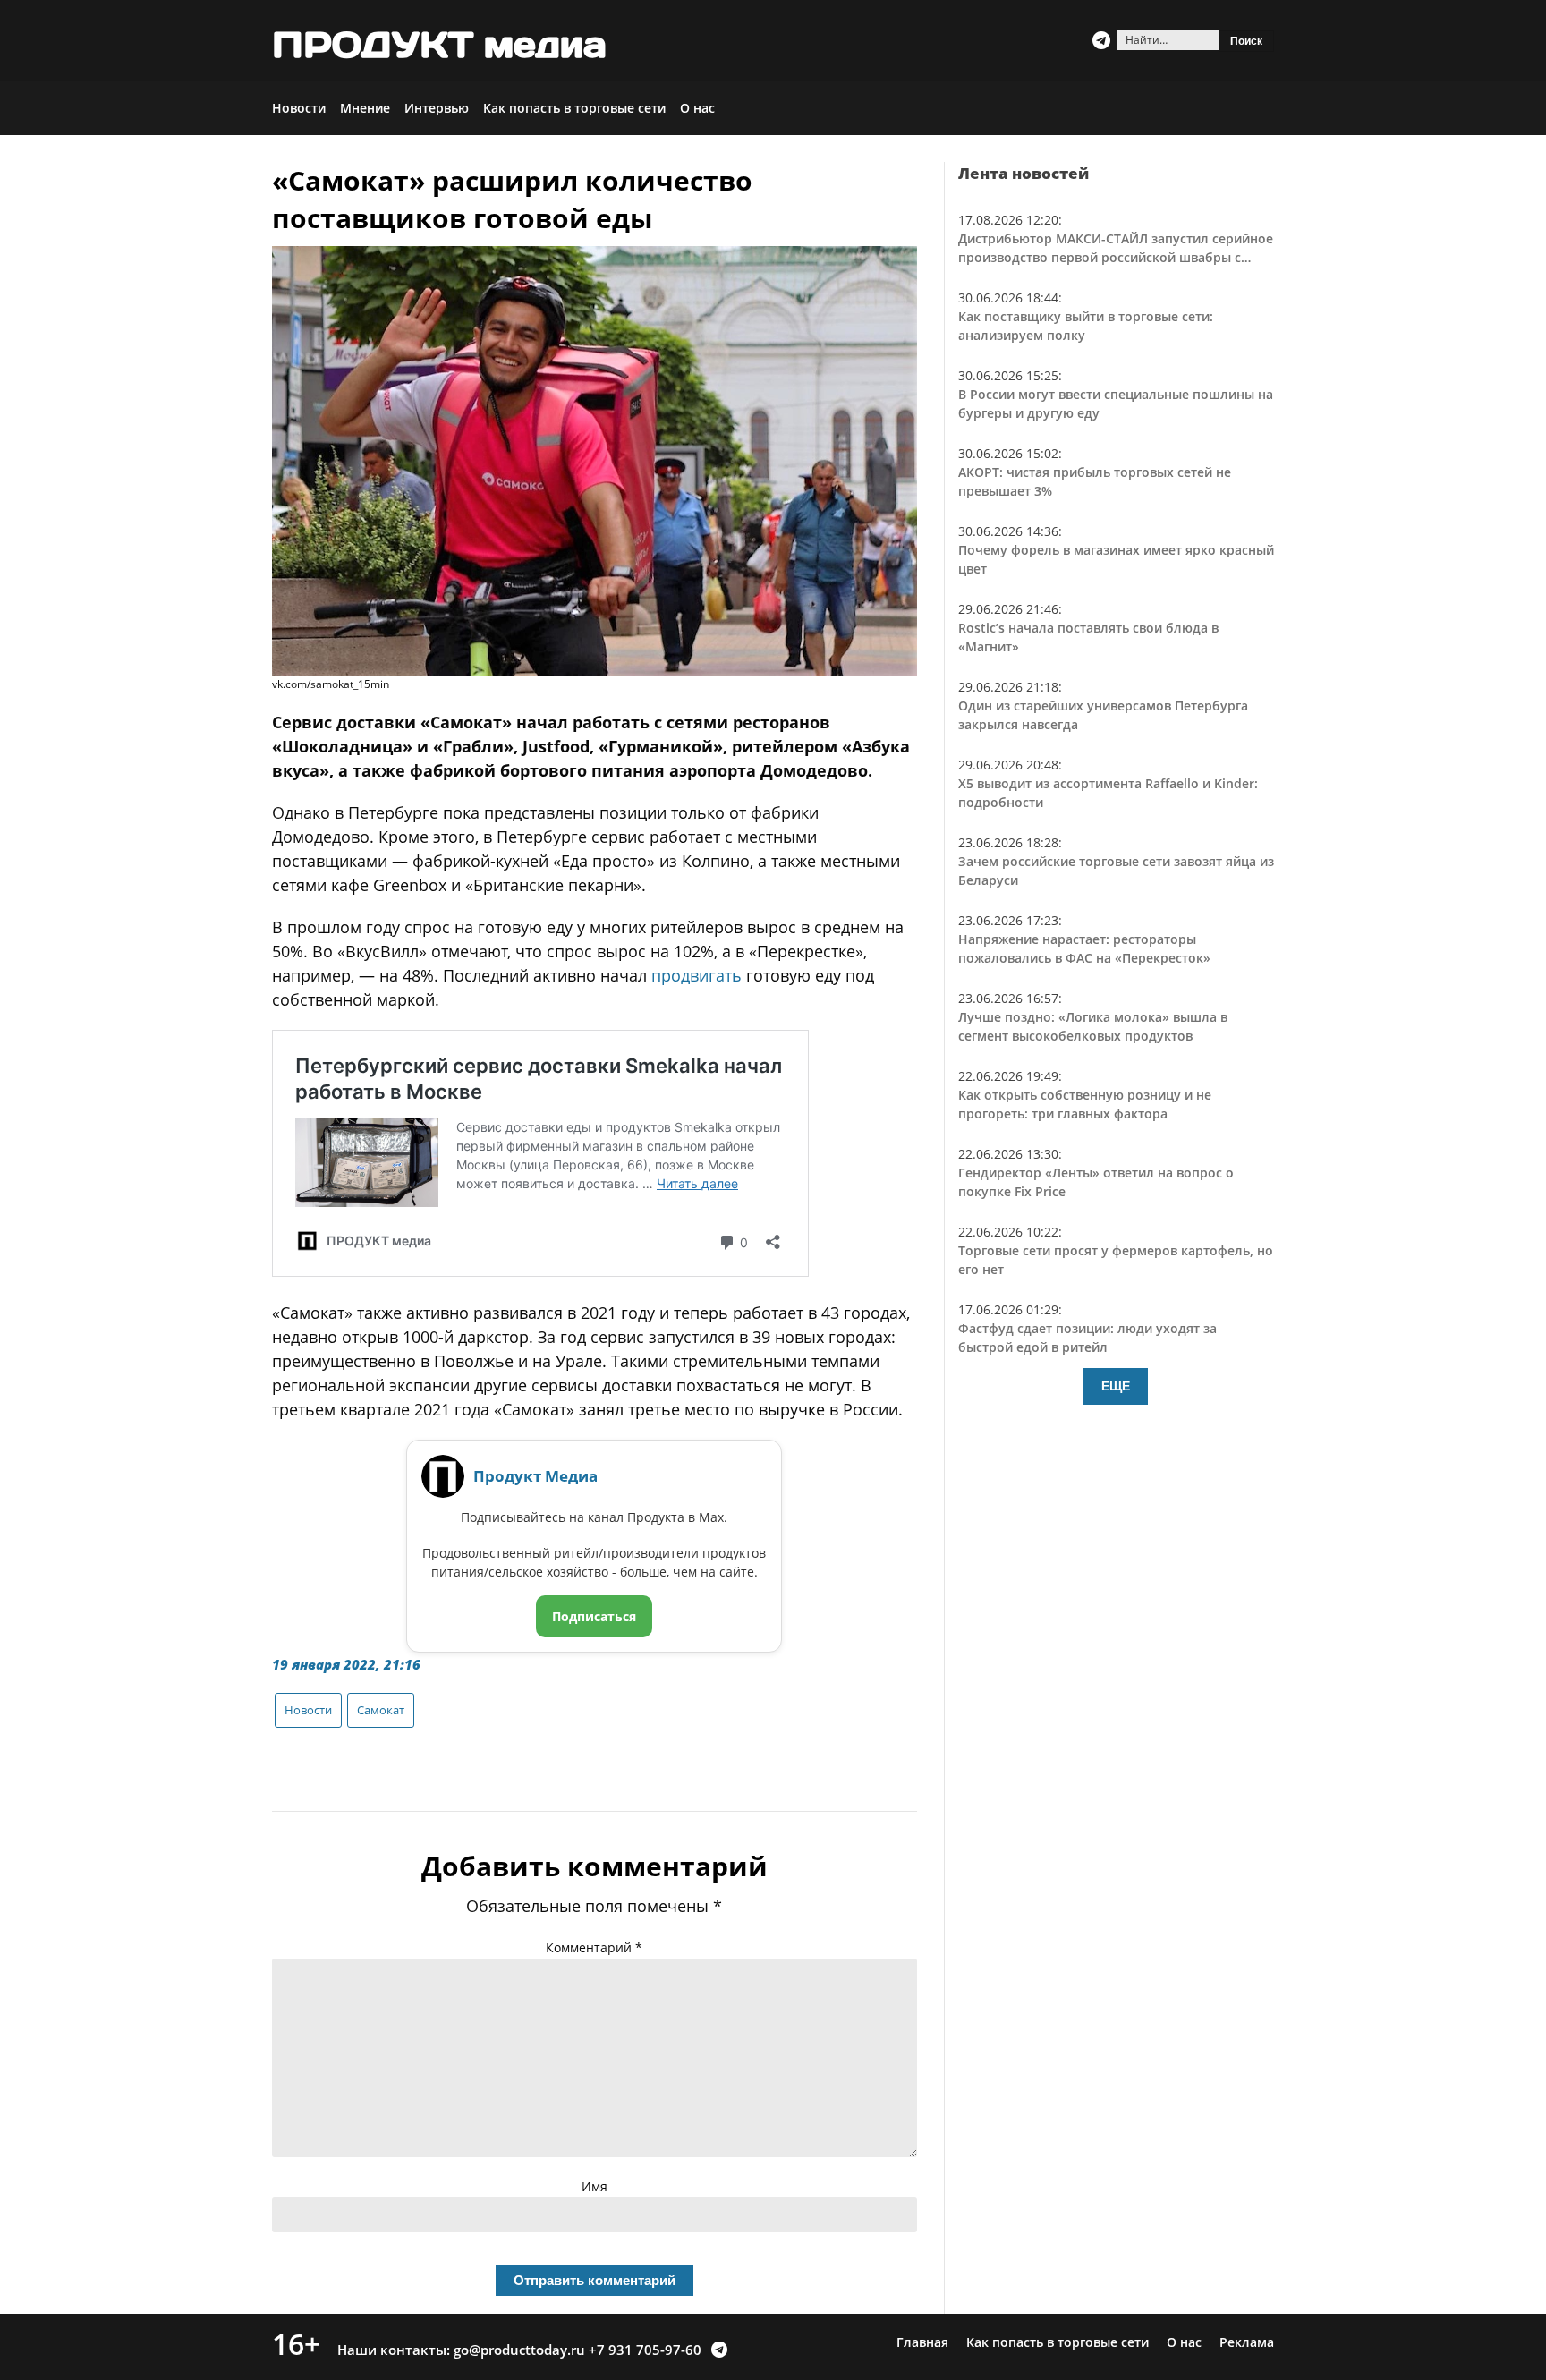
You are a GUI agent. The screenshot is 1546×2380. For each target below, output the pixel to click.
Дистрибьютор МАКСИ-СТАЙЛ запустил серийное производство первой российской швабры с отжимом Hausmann (1116, 248)
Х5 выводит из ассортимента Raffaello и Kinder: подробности (1108, 793)
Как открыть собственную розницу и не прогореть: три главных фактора (1085, 1104)
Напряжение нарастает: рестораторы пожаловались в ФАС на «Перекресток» (1084, 948)
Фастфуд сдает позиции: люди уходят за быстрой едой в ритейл (1087, 1338)
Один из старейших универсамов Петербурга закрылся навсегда (1103, 715)
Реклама (1247, 2342)
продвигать (697, 975)
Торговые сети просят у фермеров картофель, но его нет (1116, 1260)
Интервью (437, 108)
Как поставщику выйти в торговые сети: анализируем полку (1086, 326)
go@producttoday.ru (519, 2350)
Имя (595, 2186)
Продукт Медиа (535, 1476)
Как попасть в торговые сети (574, 108)
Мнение (365, 108)
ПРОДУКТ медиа (439, 45)
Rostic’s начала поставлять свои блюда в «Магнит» (1088, 637)
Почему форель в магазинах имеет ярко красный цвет (1116, 559)
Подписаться (594, 1616)
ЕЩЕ (1116, 1386)
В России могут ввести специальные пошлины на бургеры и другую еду (1116, 404)
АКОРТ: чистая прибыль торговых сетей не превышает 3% (1095, 481)
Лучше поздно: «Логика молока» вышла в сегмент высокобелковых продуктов (1093, 1026)
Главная (922, 2342)
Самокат (381, 1710)
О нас (697, 108)
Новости (299, 108)
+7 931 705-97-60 (645, 2350)
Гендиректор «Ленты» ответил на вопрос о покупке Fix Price (1096, 1182)
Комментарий (594, 1947)
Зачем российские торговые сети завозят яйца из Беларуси (1116, 871)
